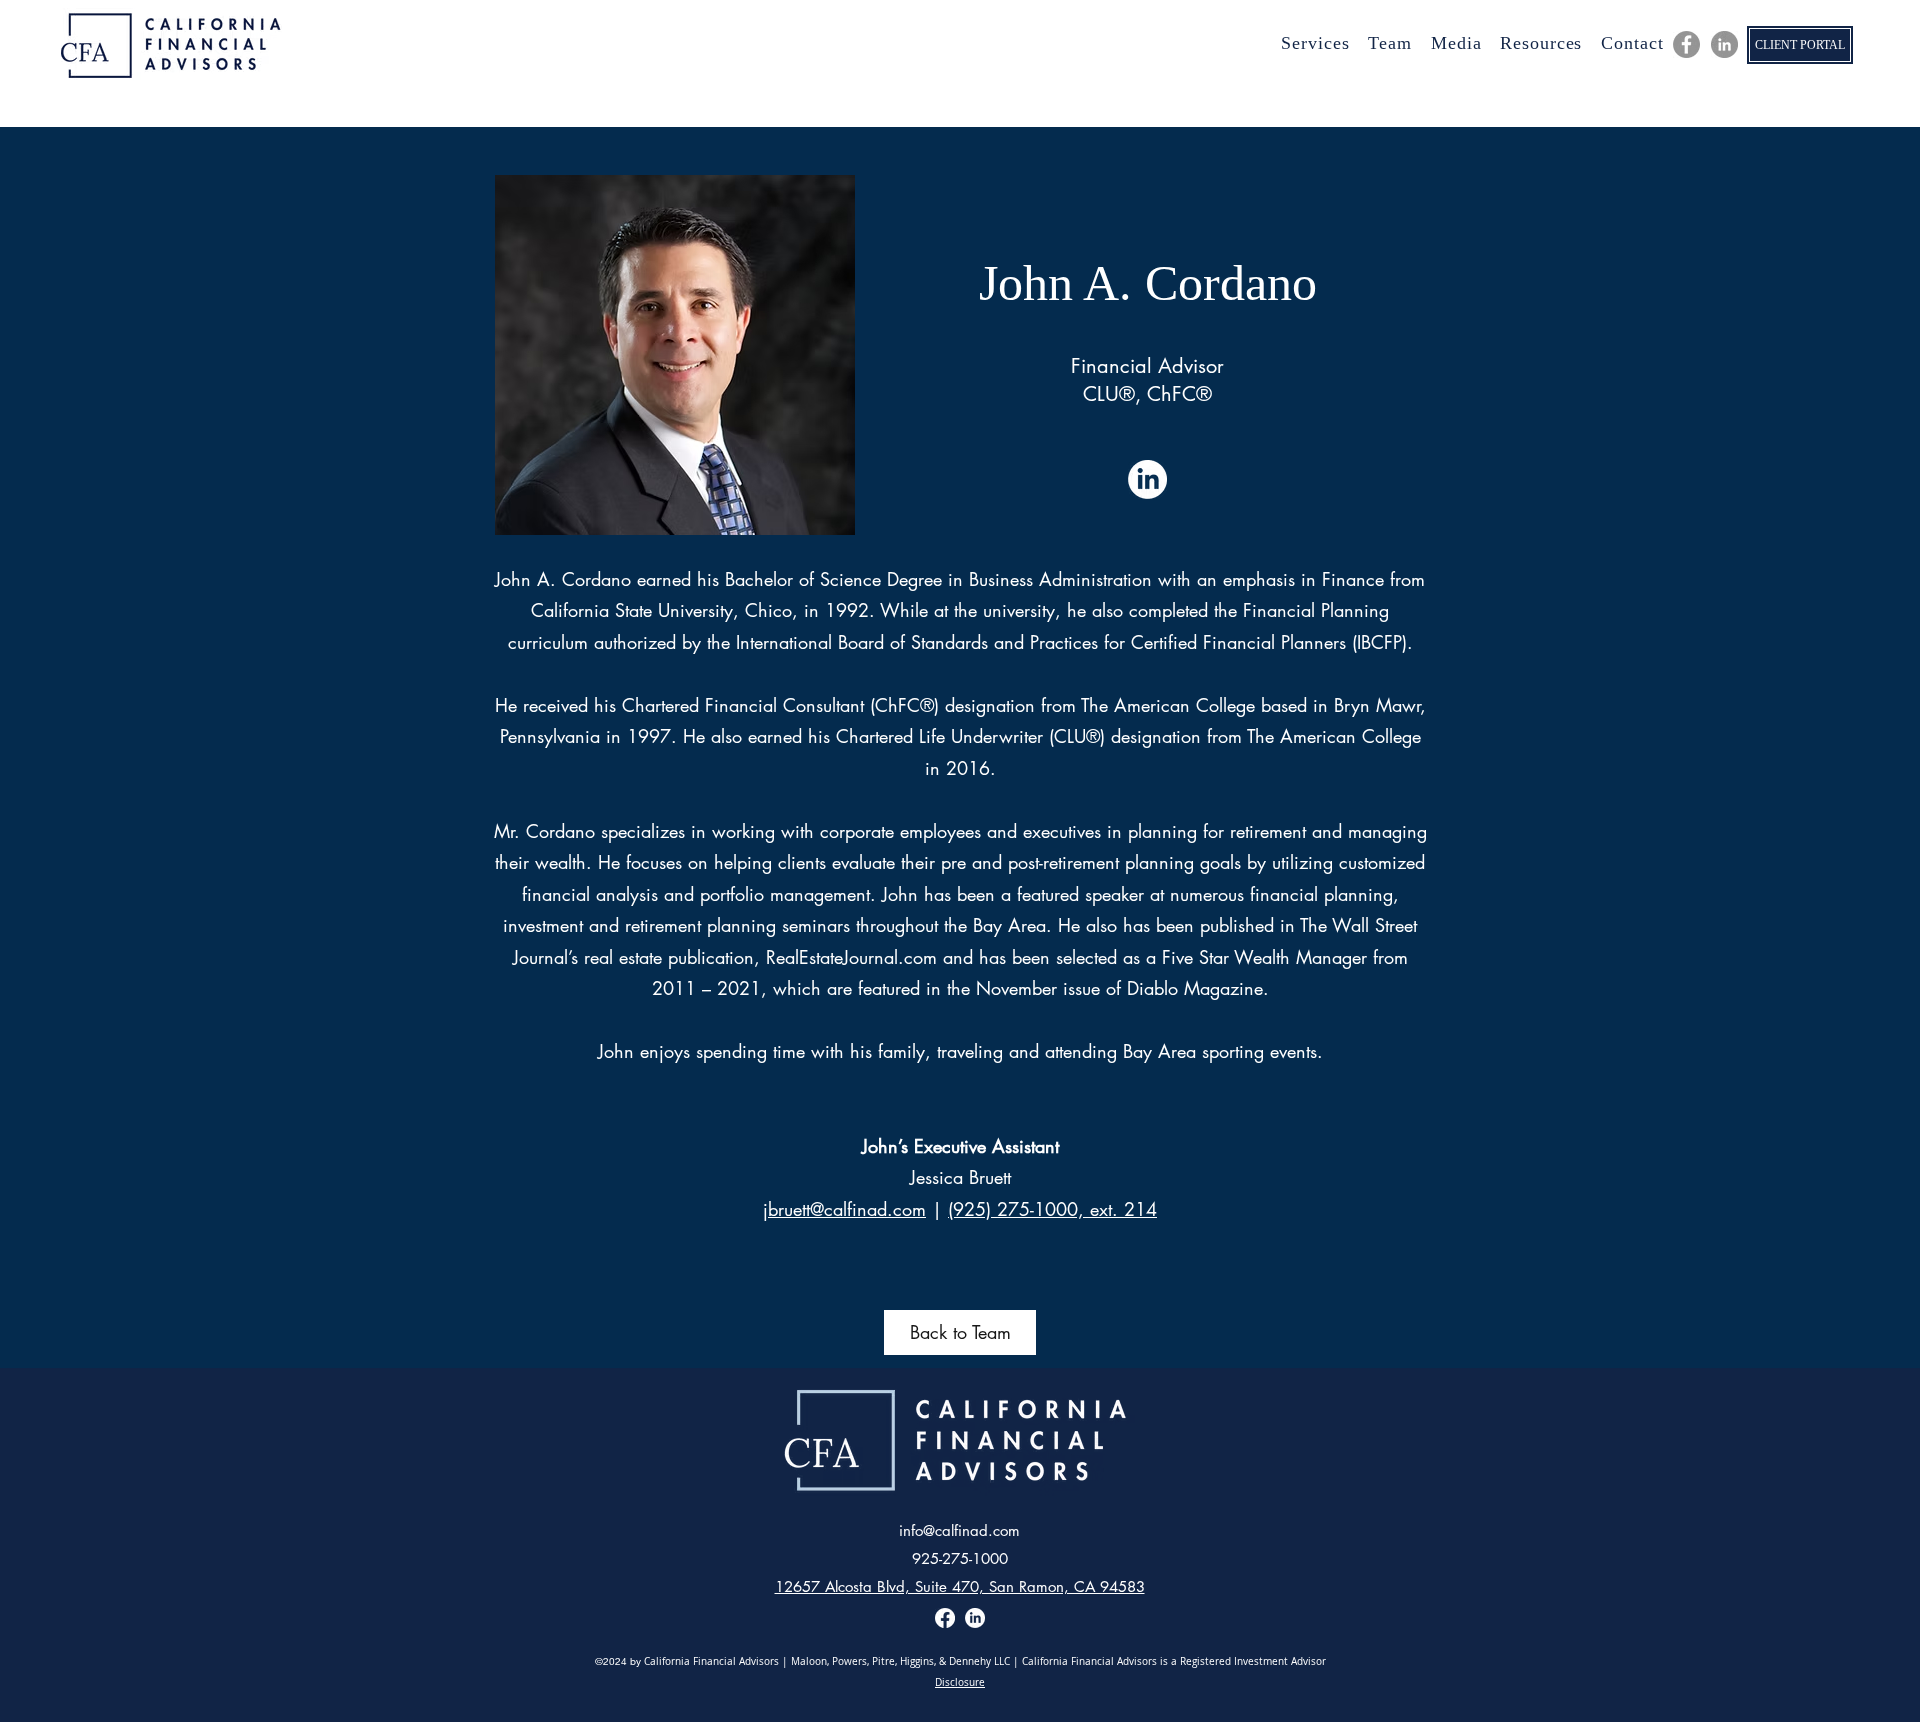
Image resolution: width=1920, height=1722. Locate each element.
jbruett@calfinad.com (844, 1209)
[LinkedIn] (1724, 44)
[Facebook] (945, 1618)
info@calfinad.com (959, 1530)
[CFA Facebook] (1686, 44)
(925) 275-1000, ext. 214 (1052, 1209)
